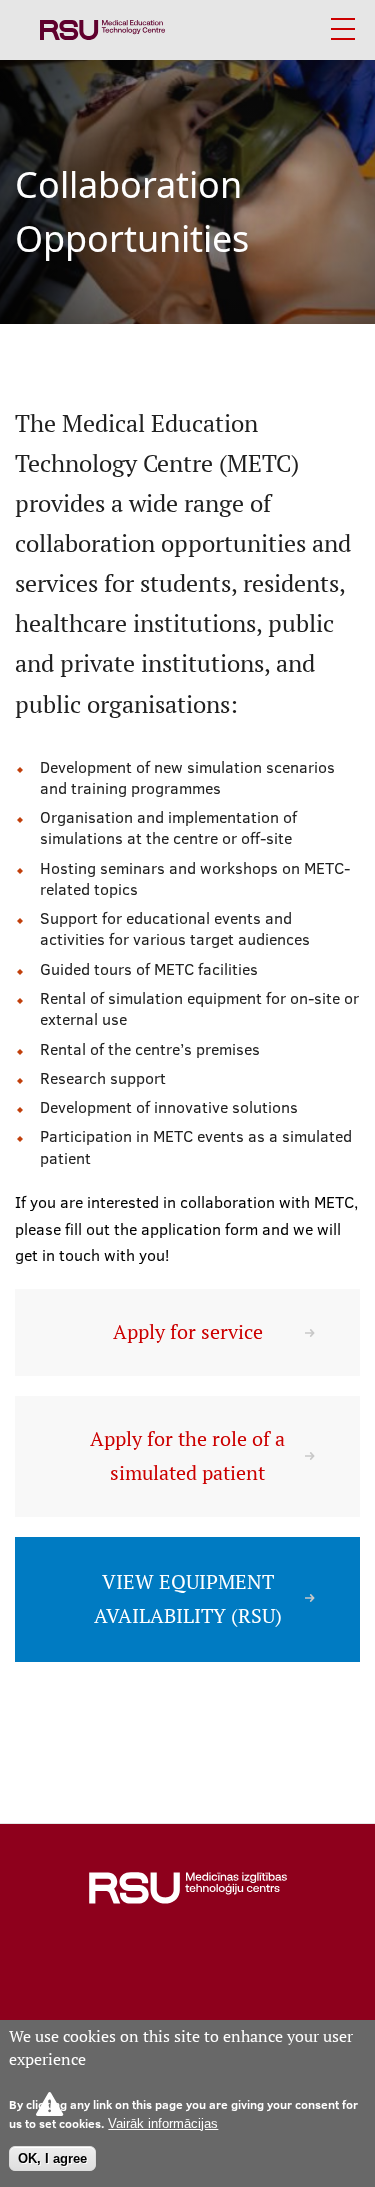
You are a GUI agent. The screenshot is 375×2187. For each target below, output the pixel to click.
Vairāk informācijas (163, 2123)
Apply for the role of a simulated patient (187, 1455)
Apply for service (188, 1332)
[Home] (102, 30)
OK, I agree (52, 2158)
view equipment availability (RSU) (188, 1598)
